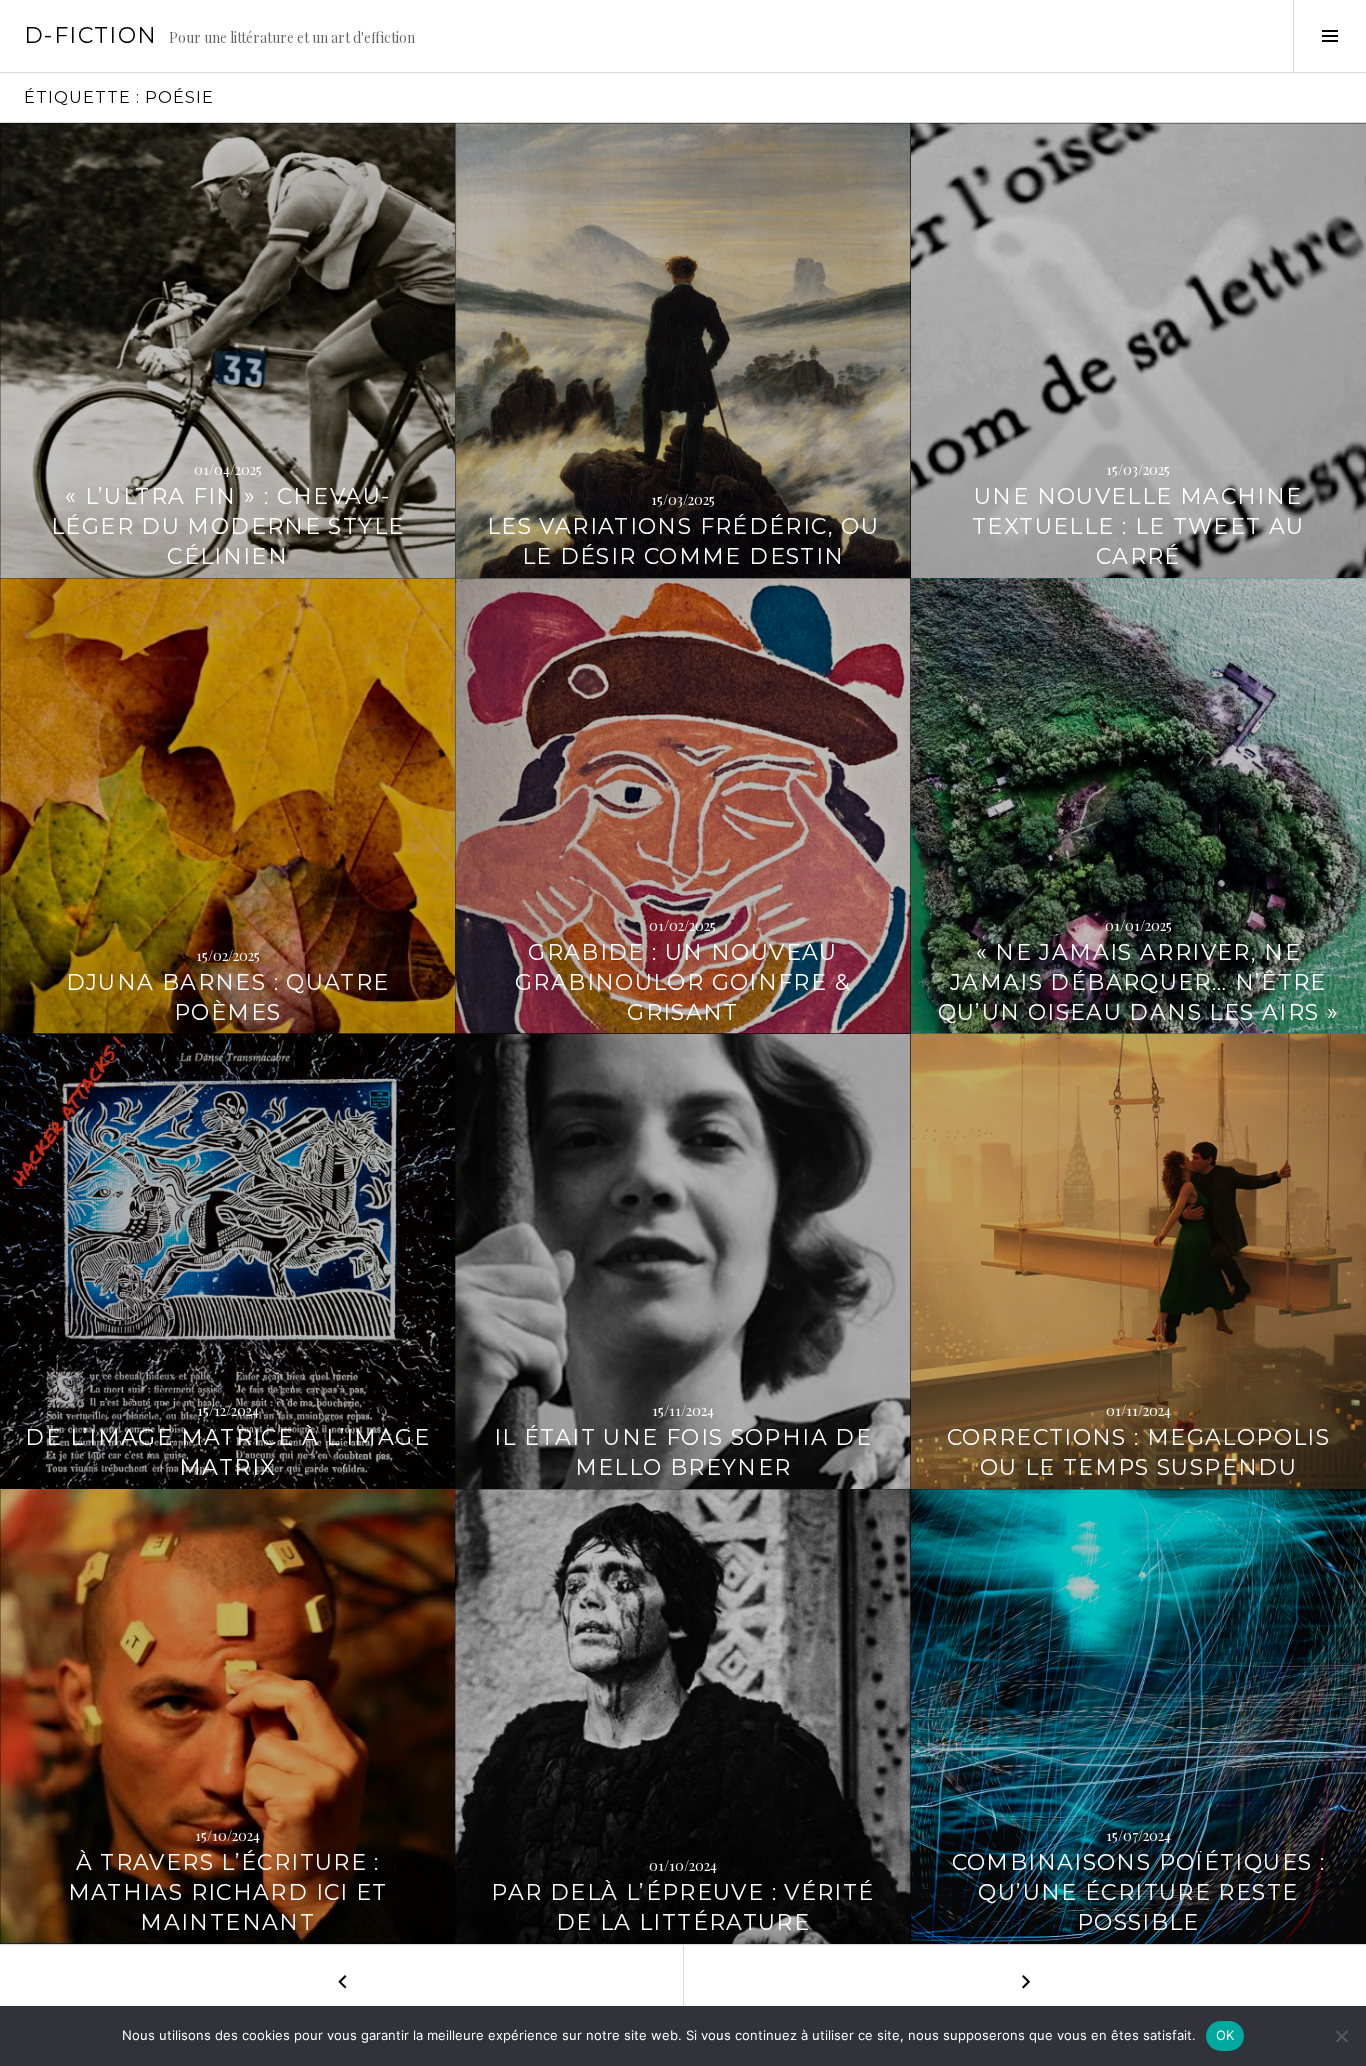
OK (1225, 2035)
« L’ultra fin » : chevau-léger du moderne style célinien (227, 526)
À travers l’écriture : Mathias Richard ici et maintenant (228, 1892)
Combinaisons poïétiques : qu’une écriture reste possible (1138, 1892)
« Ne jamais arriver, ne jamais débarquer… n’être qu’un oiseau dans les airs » (1139, 982)
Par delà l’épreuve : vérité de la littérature (682, 1907)
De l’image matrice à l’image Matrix (227, 1452)
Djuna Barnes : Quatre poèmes (228, 997)
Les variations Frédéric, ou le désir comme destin (683, 541)
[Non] (1341, 2036)
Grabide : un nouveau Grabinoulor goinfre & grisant (683, 982)
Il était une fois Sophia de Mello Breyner (683, 1452)
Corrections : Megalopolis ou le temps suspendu (1138, 1452)
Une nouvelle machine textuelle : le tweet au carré (1138, 526)
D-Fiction (90, 35)
